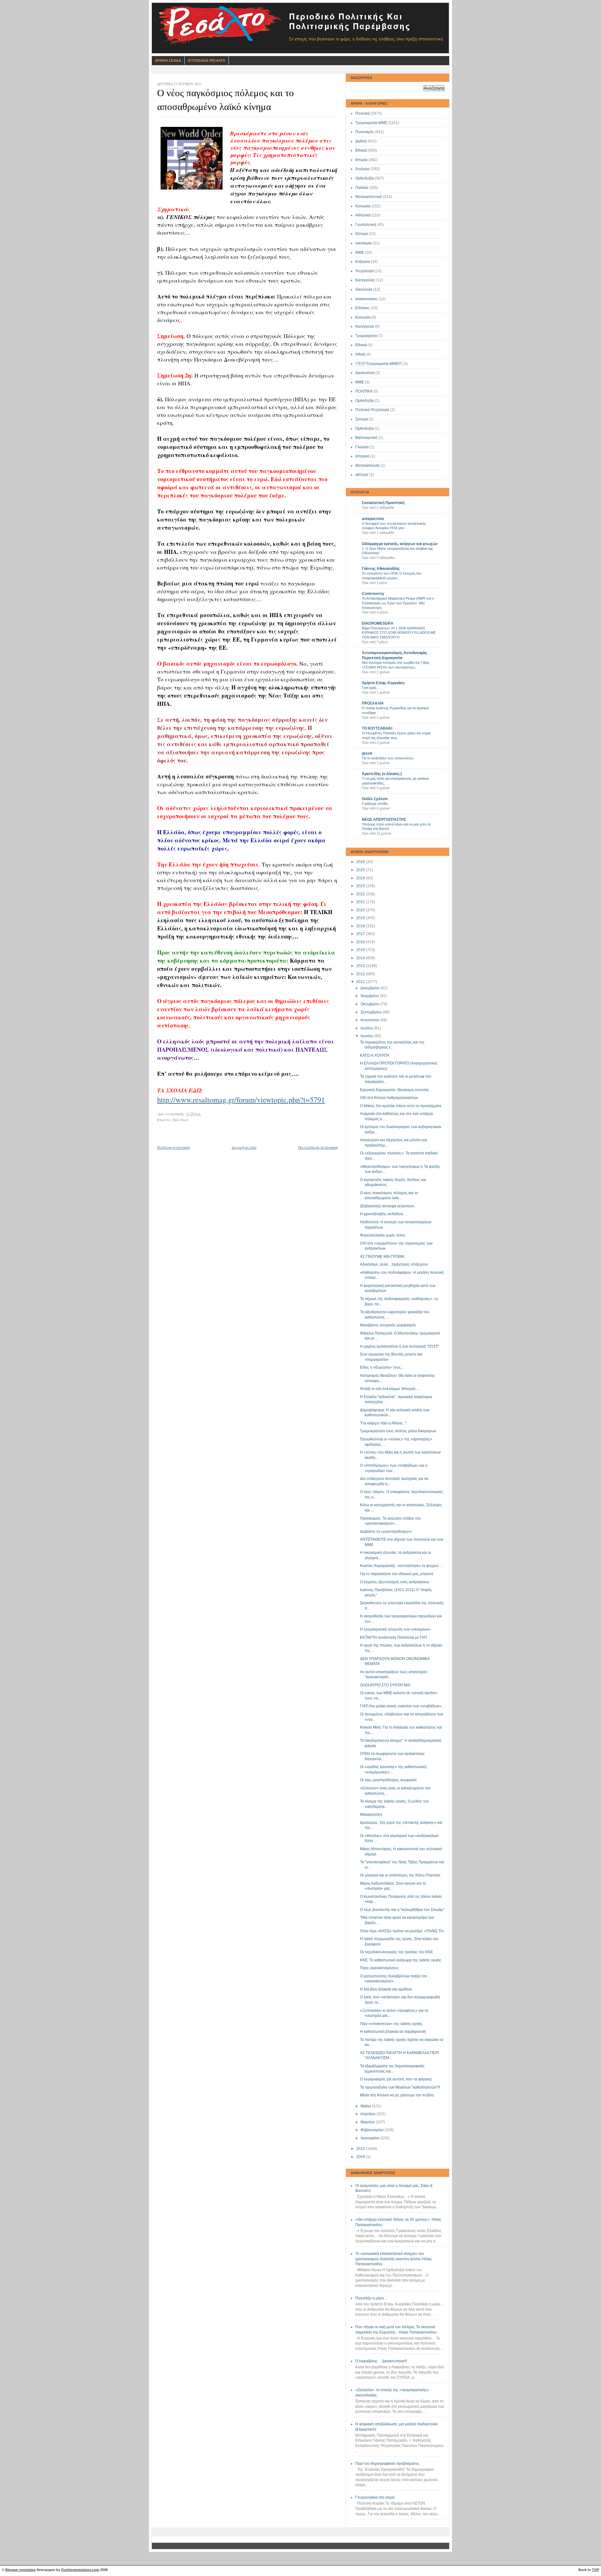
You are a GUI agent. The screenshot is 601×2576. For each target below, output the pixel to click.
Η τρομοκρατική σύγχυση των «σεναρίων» (395, 1629)
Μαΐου (366, 2106)
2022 (361, 894)
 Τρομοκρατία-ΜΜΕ (379, 364)
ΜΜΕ (360, 252)
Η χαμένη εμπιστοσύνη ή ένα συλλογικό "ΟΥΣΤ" (400, 1346)
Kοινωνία (363, 317)
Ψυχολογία (365, 271)
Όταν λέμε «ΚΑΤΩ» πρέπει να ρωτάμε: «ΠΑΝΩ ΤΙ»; (402, 1931)
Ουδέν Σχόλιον (375, 799)
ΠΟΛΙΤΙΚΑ (364, 391)
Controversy (373, 594)
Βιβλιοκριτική (366, 438)
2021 (361, 902)
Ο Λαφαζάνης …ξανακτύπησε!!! (381, 2361)
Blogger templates (21, 2570)
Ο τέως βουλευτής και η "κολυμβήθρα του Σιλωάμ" (402, 1910)
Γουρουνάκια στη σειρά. (375, 2497)
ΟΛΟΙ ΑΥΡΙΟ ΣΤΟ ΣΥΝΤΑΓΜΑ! (385, 1685)
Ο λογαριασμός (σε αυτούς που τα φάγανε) (396, 2079)
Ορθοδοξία (365, 178)
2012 (361, 974)
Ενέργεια (363, 262)
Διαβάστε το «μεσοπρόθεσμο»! (386, 1532)
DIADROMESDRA (378, 623)
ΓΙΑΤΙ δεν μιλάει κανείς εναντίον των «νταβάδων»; (401, 1706)
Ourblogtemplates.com (80, 2570)
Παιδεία (362, 188)
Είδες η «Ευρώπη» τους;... (382, 1367)
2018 (361, 926)
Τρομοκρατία (366, 336)
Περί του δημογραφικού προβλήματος (387, 2464)
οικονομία (364, 243)
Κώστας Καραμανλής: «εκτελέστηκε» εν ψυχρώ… (401, 1566)
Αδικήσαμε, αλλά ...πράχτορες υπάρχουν (394, 1264)
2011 (361, 982)
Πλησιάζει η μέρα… (371, 2298)
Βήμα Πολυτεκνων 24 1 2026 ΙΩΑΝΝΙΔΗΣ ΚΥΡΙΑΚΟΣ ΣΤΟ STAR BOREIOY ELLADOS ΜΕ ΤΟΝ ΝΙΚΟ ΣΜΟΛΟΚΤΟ (399, 633)
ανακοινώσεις (367, 299)
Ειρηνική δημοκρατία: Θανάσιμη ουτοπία (394, 1090)
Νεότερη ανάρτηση (173, 1147)
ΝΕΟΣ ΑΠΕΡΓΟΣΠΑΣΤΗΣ (384, 820)
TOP (596, 2570)
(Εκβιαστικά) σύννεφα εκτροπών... (388, 1206)
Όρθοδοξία (365, 429)
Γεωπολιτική (366, 225)
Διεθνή (361, 141)
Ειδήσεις (362, 308)
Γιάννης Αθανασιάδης (381, 569)
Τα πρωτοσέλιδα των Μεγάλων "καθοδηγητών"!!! (400, 2087)
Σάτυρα (362, 234)
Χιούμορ (362, 169)
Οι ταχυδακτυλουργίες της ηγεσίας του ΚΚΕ (396, 1952)
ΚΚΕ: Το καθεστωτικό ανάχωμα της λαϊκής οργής (401, 1960)
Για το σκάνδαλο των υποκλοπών (388, 758)
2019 (361, 918)
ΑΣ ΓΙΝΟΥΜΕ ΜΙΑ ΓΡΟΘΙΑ (382, 1257)
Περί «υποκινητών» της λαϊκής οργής (391, 2024)
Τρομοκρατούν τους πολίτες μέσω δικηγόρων (398, 1431)
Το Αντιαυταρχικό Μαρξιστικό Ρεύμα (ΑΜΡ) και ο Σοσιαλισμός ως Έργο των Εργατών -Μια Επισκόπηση (398, 603)
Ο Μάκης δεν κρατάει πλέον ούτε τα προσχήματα (401, 1106)
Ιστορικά (362, 456)
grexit (367, 753)
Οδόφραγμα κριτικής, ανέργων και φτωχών (400, 544)
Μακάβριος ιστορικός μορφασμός (388, 1325)
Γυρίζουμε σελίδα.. (376, 804)
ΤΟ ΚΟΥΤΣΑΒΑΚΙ (377, 728)
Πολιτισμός (365, 132)
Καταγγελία (365, 326)
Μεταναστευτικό (369, 197)
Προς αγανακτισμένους (379, 1968)
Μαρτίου (368, 2122)
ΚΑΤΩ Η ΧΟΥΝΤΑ (375, 1055)
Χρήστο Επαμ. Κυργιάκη (383, 683)
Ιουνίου (367, 1036)
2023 (361, 886)
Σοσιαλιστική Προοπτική (383, 503)
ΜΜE (360, 382)
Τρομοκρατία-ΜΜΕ (371, 123)
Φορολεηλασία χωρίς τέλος (383, 1235)
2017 (361, 934)
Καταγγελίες (365, 280)
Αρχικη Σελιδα (168, 60)
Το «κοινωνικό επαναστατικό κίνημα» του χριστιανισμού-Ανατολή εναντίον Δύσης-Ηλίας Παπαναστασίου (394, 2259)
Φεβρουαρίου (373, 2130)
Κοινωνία (363, 206)
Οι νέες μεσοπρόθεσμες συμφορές (388, 1780)
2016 (361, 942)
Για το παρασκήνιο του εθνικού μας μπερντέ (397, 1574)
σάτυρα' (362, 475)
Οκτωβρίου (370, 1004)
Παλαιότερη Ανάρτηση (318, 1147)
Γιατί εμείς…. (371, 688)
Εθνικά (361, 150)
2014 (361, 958)
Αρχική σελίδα (244, 1147)
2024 (361, 878)
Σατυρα (362, 419)
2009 (361, 2157)
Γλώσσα (362, 447)
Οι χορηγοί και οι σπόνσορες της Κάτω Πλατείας (400, 1875)
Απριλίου (368, 2114)
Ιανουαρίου (371, 2138)
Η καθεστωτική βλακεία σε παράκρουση (393, 2032)
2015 (361, 950)
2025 (361, 870)
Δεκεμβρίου (370, 988)
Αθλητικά (363, 215)
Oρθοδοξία (365, 401)
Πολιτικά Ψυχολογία (372, 410)
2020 (361, 910)
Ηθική (360, 354)
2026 (361, 862)
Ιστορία (361, 160)
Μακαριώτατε (371, 1814)
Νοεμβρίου (370, 996)
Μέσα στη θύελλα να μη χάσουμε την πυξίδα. (397, 2095)
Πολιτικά (362, 113)
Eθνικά (361, 345)
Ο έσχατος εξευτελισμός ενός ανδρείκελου (395, 1582)
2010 (361, 2149)
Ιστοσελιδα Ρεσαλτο (207, 60)
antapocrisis (373, 519)
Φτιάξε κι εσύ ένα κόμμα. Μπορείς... (389, 1389)
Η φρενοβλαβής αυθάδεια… (383, 1214)
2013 (361, 966)
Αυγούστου (370, 1020)
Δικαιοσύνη (365, 373)
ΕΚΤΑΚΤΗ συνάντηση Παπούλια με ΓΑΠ (393, 1637)
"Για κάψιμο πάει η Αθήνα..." (383, 1423)
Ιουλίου (367, 1028)
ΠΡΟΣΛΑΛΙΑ (373, 703)
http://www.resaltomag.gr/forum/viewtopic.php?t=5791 (241, 1100)
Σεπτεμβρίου (372, 1012)
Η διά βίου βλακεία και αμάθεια (386, 1989)
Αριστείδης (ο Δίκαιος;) (382, 774)
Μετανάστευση (367, 466)
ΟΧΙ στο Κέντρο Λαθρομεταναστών (389, 1098)
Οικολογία (364, 289)
